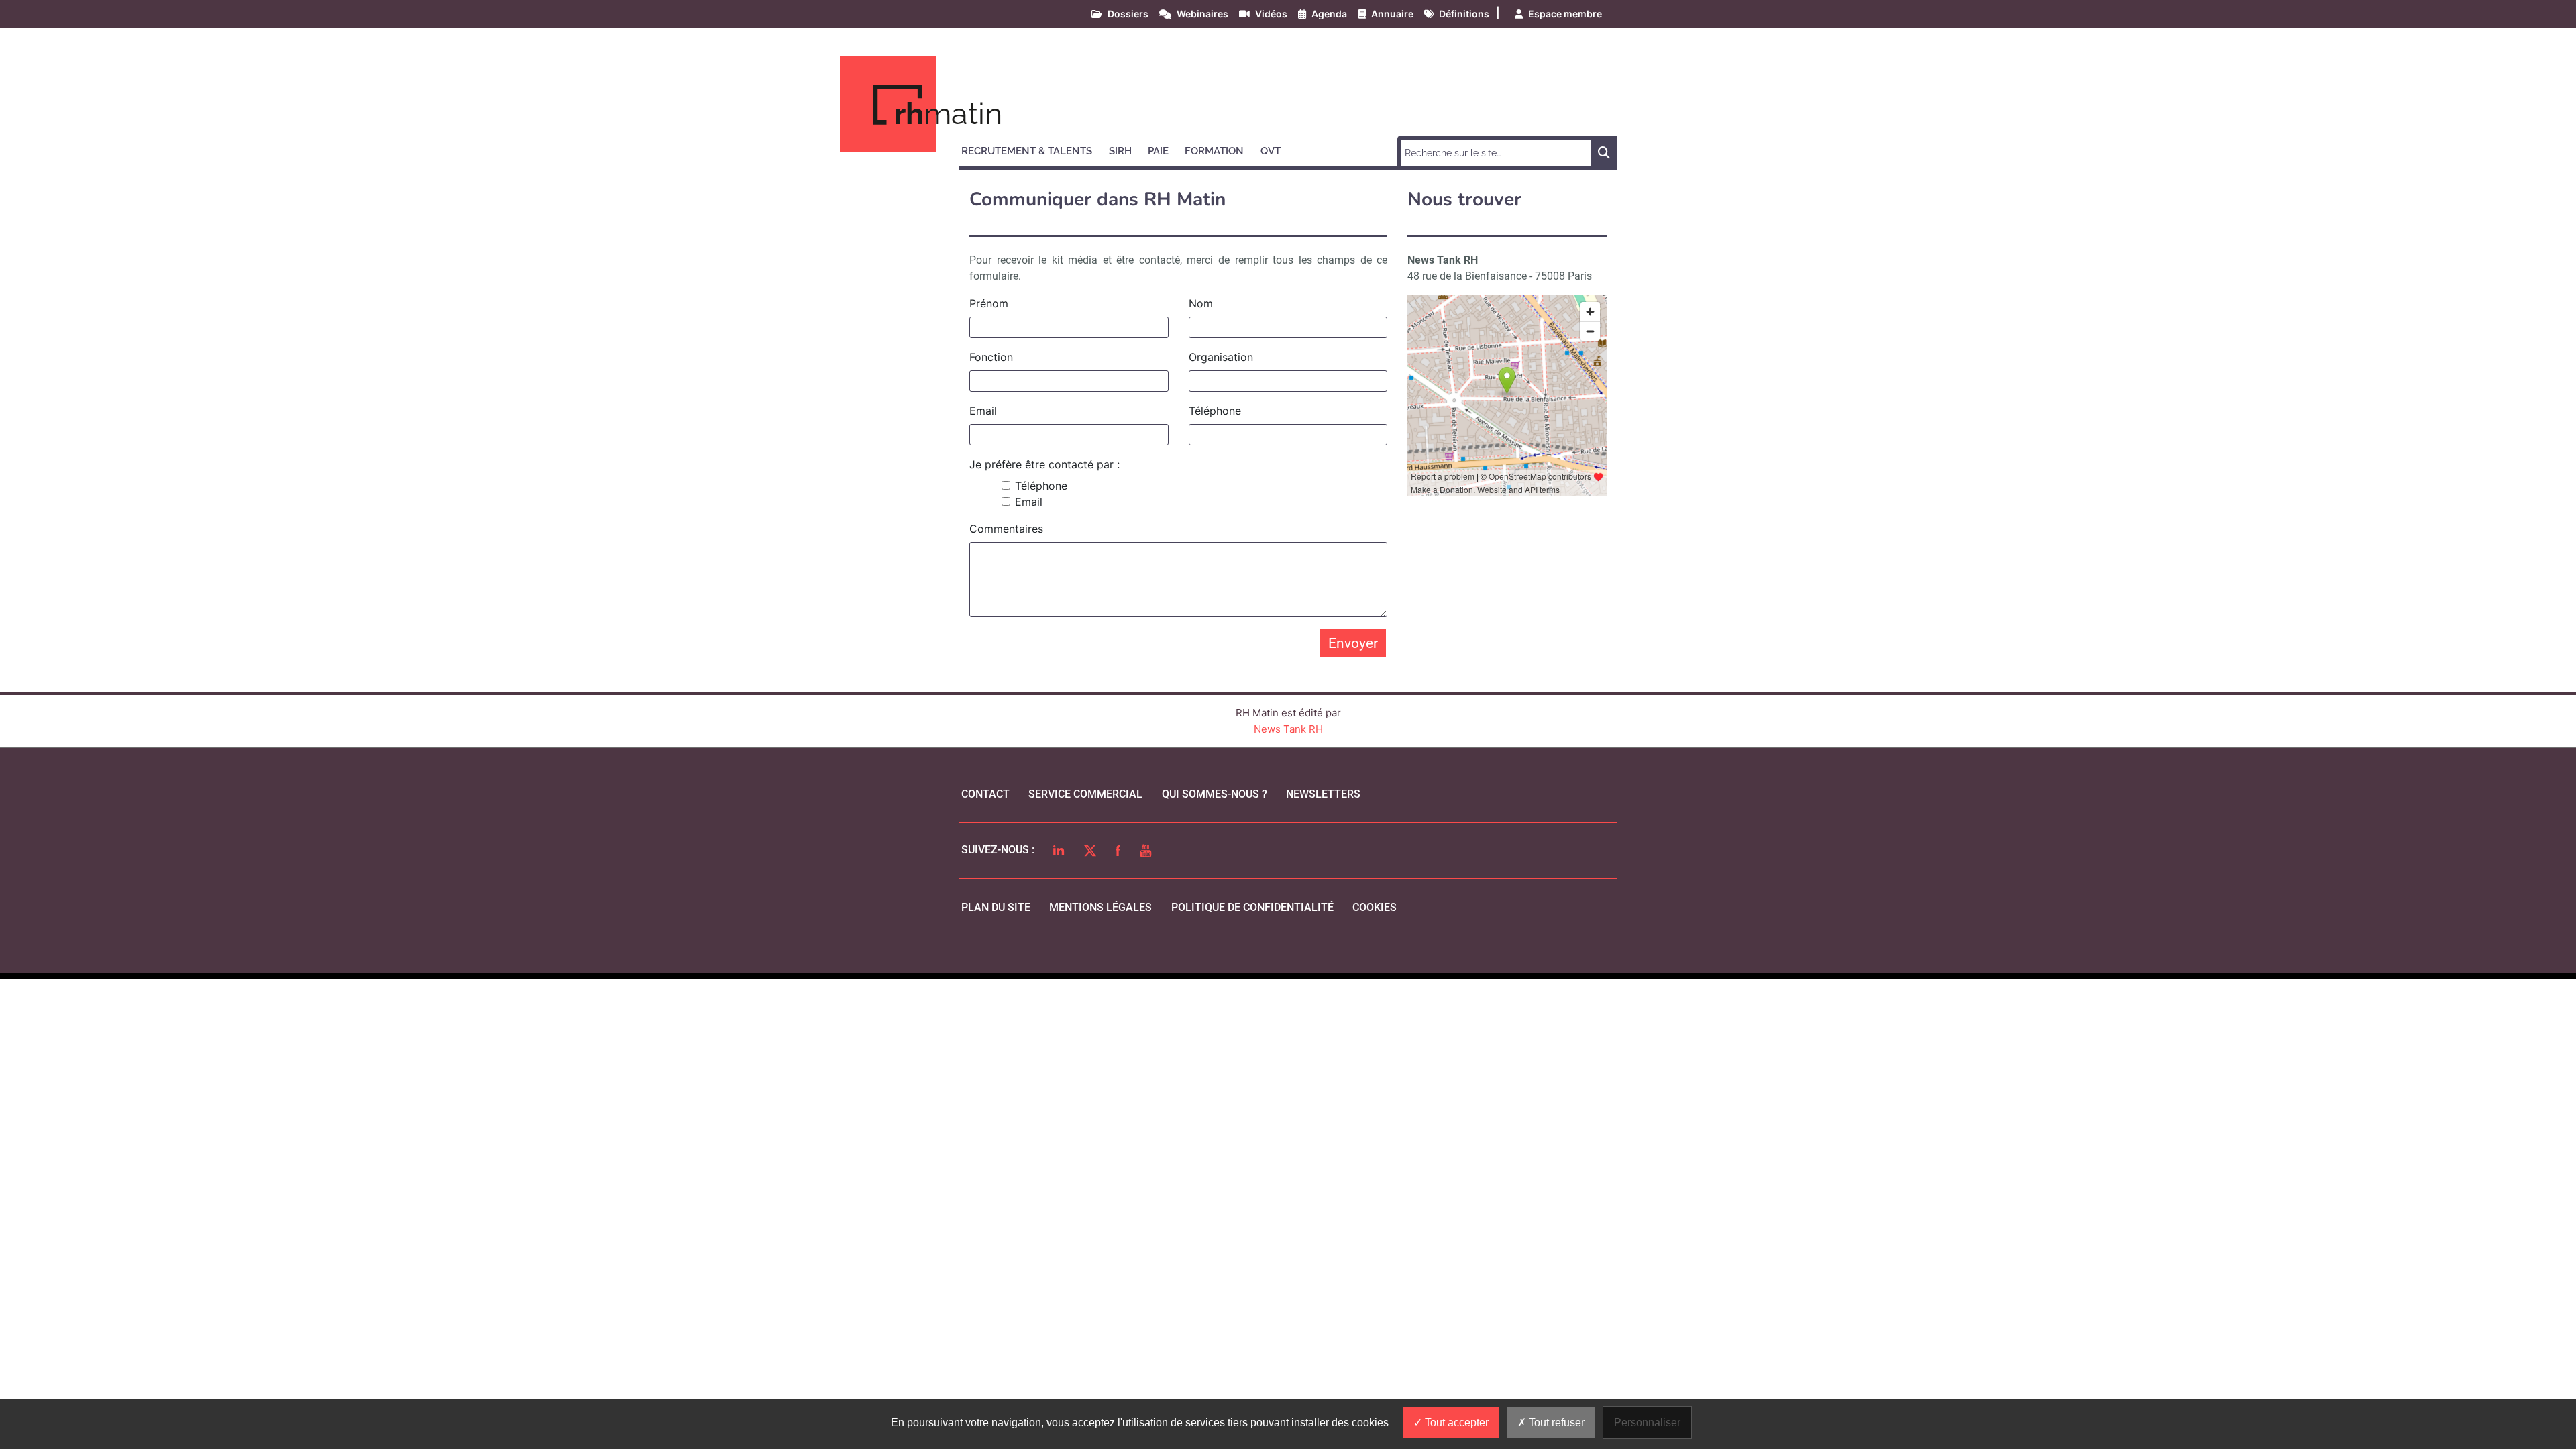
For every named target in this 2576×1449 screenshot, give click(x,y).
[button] (1033, 149)
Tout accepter (1455, 1423)
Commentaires (1006, 529)
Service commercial (1085, 794)
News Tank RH (1288, 729)
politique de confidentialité (1252, 907)
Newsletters (1323, 794)
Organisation (1221, 357)
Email (983, 411)
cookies (1375, 907)
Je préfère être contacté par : (1044, 464)
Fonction (991, 357)
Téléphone (1215, 411)
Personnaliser (1647, 1423)
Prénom (989, 303)
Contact (985, 794)
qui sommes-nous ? (1215, 794)
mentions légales (1101, 907)
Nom (1201, 303)
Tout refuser (1555, 1423)
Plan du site (996, 907)
